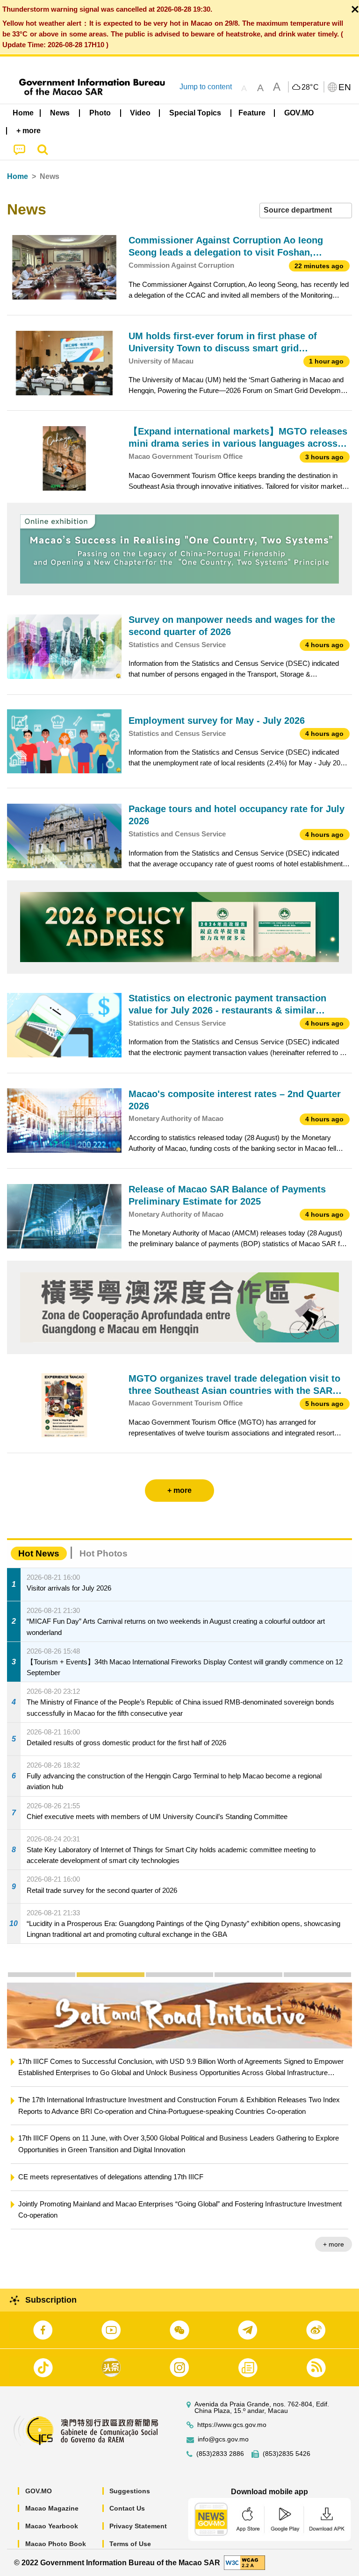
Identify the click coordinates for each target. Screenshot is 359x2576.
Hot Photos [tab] (104, 1553)
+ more (334, 2244)
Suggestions (130, 2491)
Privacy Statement (138, 2526)
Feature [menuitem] (252, 113)
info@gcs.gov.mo (223, 2439)
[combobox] (306, 211)
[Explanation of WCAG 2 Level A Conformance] (244, 2562)
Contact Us (127, 2508)
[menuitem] (60, 113)
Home (18, 176)
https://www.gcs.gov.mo (232, 2425)
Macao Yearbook (52, 2526)
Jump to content (206, 87)
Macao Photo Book (56, 2544)
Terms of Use (130, 2544)
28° (310, 87)
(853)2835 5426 (287, 2454)
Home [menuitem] (23, 113)
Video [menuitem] (140, 113)
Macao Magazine (52, 2508)
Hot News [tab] (39, 1553)
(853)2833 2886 (220, 2454)
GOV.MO (39, 2491)
